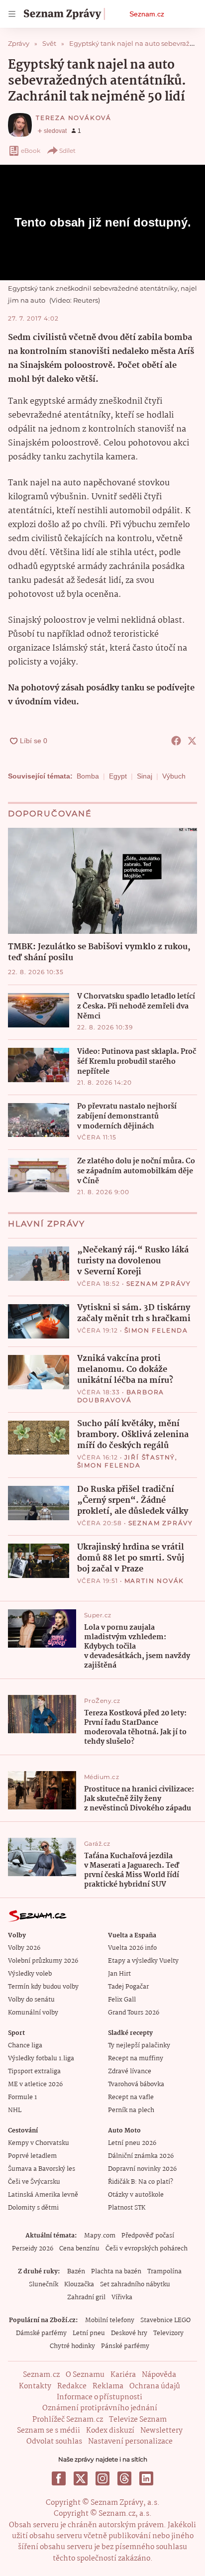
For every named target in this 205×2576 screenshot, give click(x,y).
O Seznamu (85, 2375)
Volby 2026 (24, 1948)
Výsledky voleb (30, 1974)
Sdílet (67, 151)
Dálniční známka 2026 (141, 2156)
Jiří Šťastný (150, 1457)
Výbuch (174, 776)
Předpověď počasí (148, 2236)
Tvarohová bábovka (136, 2084)
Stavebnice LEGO (165, 2320)
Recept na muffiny (136, 2059)
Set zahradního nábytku (135, 2285)
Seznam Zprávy (159, 1284)
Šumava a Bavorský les (42, 2169)
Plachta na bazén (116, 2272)
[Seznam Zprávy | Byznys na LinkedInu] (146, 2478)
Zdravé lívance (130, 2072)
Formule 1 (22, 2097)
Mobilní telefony (110, 2320)
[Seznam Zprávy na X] (81, 2478)
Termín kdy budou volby (43, 1987)
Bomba (88, 776)
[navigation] (12, 14)
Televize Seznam (138, 2420)
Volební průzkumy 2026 (43, 1961)
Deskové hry (129, 2333)
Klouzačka (79, 2285)
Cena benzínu (79, 2249)
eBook (31, 151)
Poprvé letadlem (32, 2156)
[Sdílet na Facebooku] (176, 741)
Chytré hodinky (72, 2346)
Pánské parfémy (125, 2346)
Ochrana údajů (155, 2386)
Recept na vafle (131, 2097)
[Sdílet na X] (192, 741)
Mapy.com (100, 2236)
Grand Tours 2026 (134, 2013)
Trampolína (164, 2272)
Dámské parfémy (41, 2333)
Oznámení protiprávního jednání (100, 2408)
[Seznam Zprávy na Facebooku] (59, 2478)
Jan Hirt (119, 1974)
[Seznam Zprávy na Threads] (124, 2478)
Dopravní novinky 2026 (142, 2169)
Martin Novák (154, 1581)
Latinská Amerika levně (43, 2195)
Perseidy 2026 (33, 2249)
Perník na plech (131, 2110)
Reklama (108, 2386)
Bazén (76, 2272)
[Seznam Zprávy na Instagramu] (102, 2478)
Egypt (118, 776)
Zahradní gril (86, 2297)
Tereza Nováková (74, 118)
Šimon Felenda (156, 1330)
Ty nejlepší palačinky (139, 2046)
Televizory (168, 2333)
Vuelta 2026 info (132, 1948)
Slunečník (44, 2285)
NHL (15, 2110)
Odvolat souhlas (54, 2442)
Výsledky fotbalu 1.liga (41, 2059)
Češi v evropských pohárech (147, 2249)
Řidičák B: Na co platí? (141, 2182)
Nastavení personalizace (130, 2442)
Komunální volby (33, 2013)
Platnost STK (127, 2208)
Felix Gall (122, 2000)
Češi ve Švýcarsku (34, 2182)
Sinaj (145, 776)
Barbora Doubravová (121, 1396)
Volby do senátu (31, 2000)
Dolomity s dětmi (33, 2208)
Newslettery (161, 2431)
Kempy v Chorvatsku (39, 2143)
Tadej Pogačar (128, 1987)
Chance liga (25, 2046)
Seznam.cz (147, 14)
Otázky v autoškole (136, 2195)
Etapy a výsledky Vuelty (143, 1961)
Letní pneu (89, 2333)
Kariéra (123, 2375)
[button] (102, 881)
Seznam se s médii (49, 2431)
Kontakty (35, 2386)
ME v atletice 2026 (35, 2084)
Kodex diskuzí (110, 2431)
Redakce (72, 2386)
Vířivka (122, 2297)
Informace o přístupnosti (100, 2397)
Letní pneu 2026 (132, 2143)
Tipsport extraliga (34, 2072)
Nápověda (159, 2375)
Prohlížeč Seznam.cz (68, 2420)
